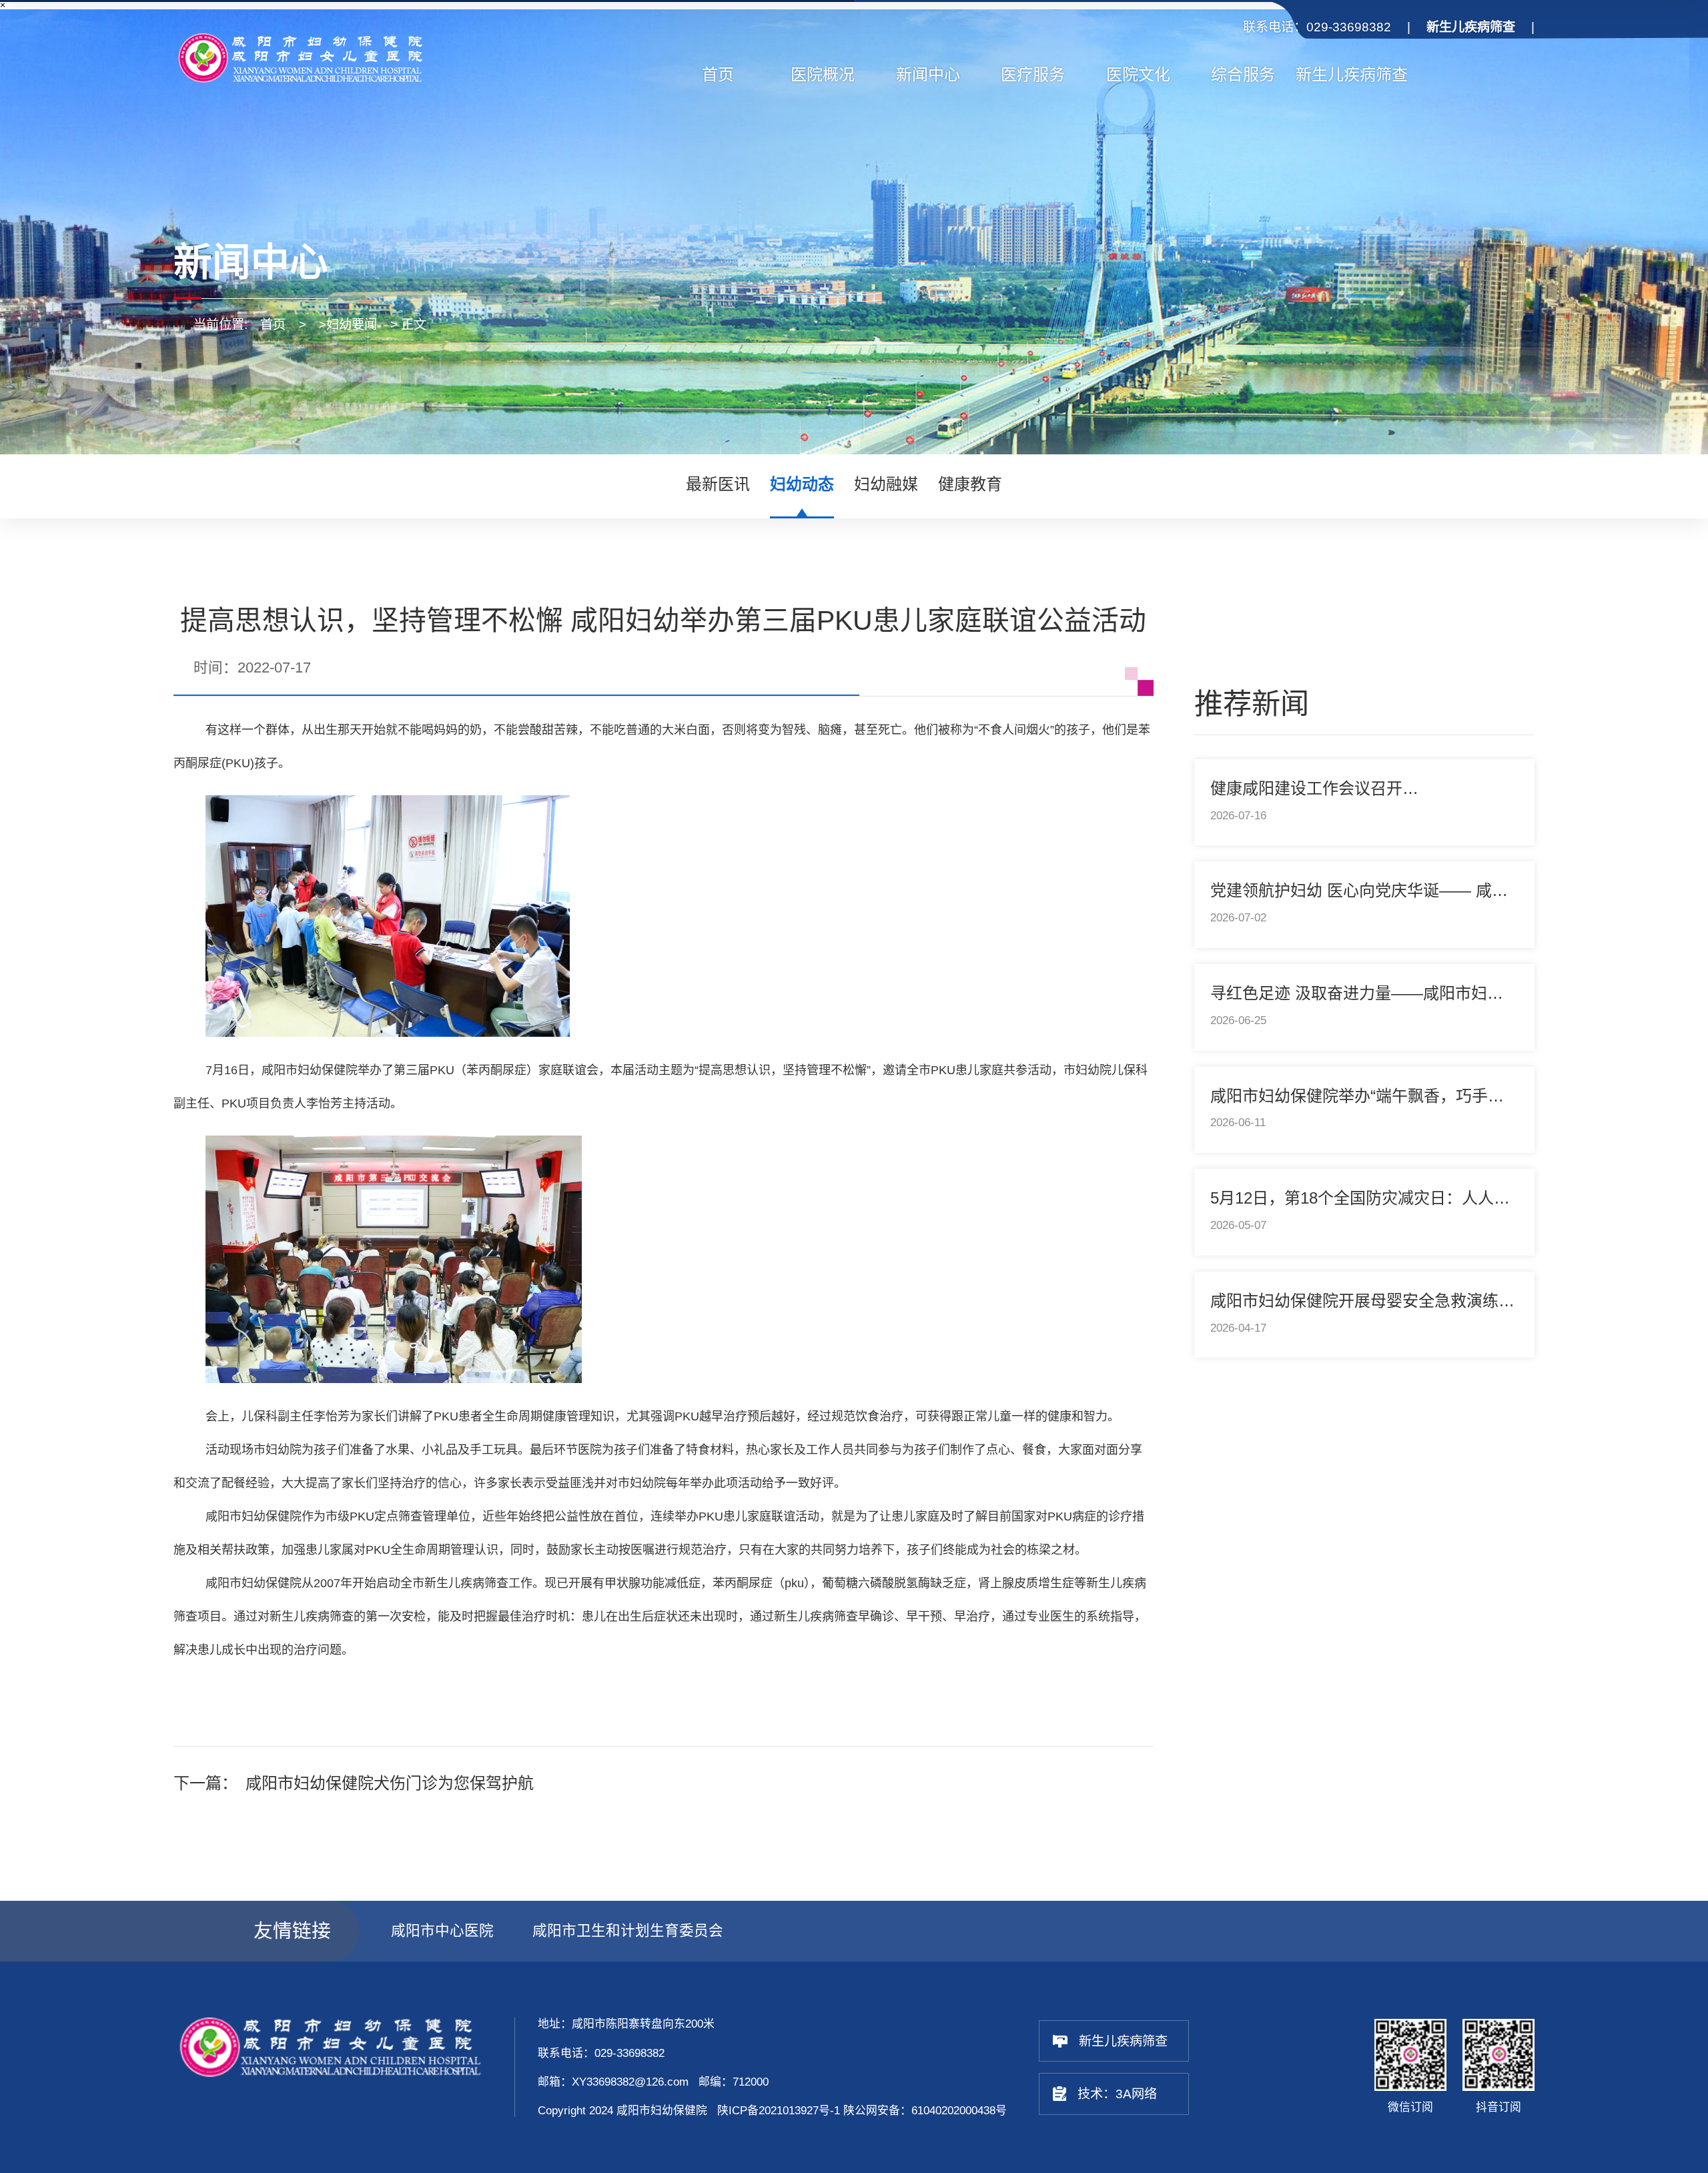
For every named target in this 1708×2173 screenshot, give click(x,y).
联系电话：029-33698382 (1317, 27)
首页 (273, 325)
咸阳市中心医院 (442, 1930)
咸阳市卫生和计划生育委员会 (628, 1930)
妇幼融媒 (886, 484)
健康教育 (970, 484)
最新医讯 (718, 484)
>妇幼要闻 (348, 325)
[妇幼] (329, 59)
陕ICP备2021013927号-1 (779, 2111)
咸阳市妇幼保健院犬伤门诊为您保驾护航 (390, 1783)
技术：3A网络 (1117, 2094)
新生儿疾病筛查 (1123, 2041)
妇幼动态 (802, 484)
